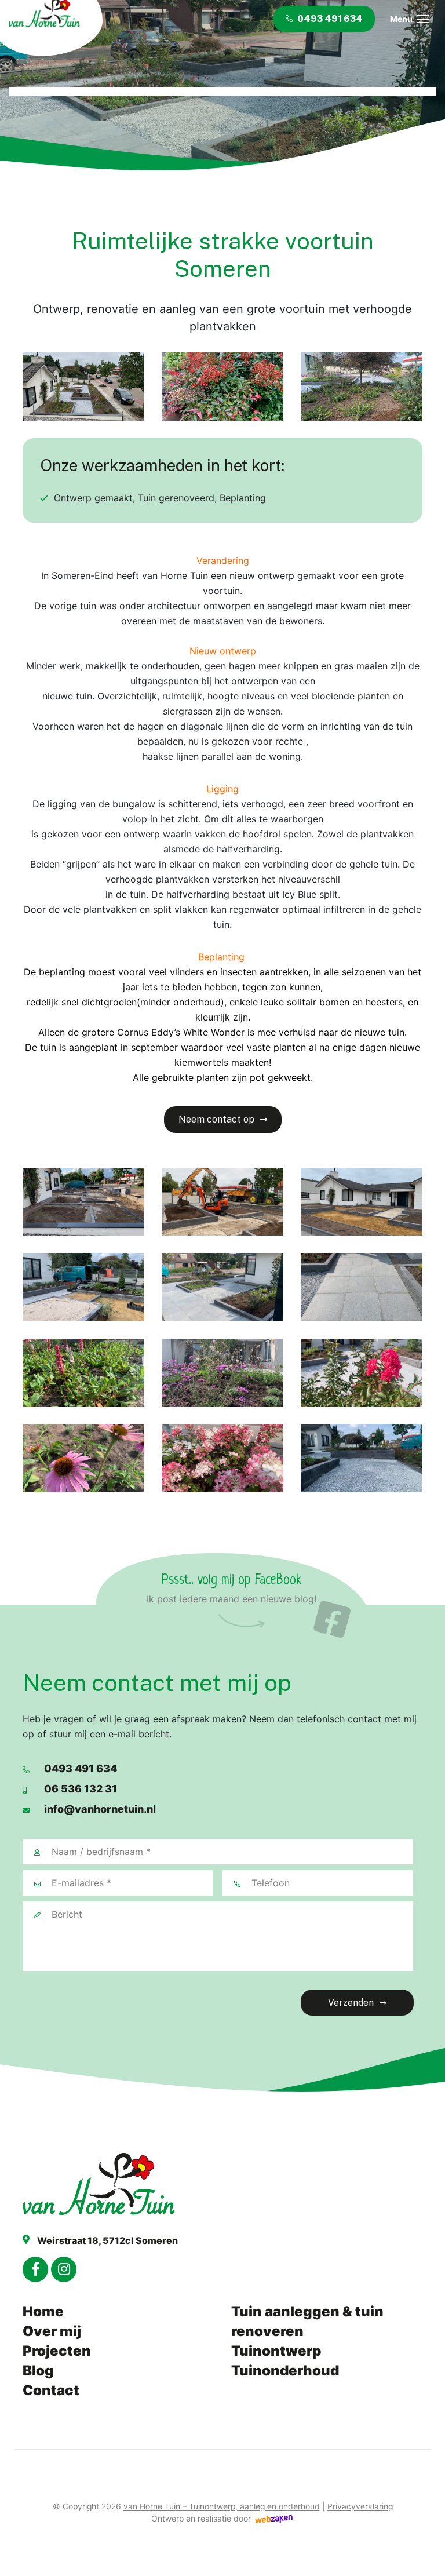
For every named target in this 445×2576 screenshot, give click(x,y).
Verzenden (351, 2003)
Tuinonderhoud (285, 2371)
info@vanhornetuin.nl (100, 1809)
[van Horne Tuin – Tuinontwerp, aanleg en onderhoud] (110, 2184)
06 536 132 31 (81, 1789)
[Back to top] (424, 2555)
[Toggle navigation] (423, 19)
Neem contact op (216, 1119)
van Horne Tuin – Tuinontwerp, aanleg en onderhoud (222, 2506)
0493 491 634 (81, 1768)
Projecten (57, 2351)
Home (43, 2311)
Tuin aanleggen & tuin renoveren (307, 2321)
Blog (38, 2371)
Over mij (52, 2331)
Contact (51, 2390)
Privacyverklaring (360, 2506)
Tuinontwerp (276, 2351)
